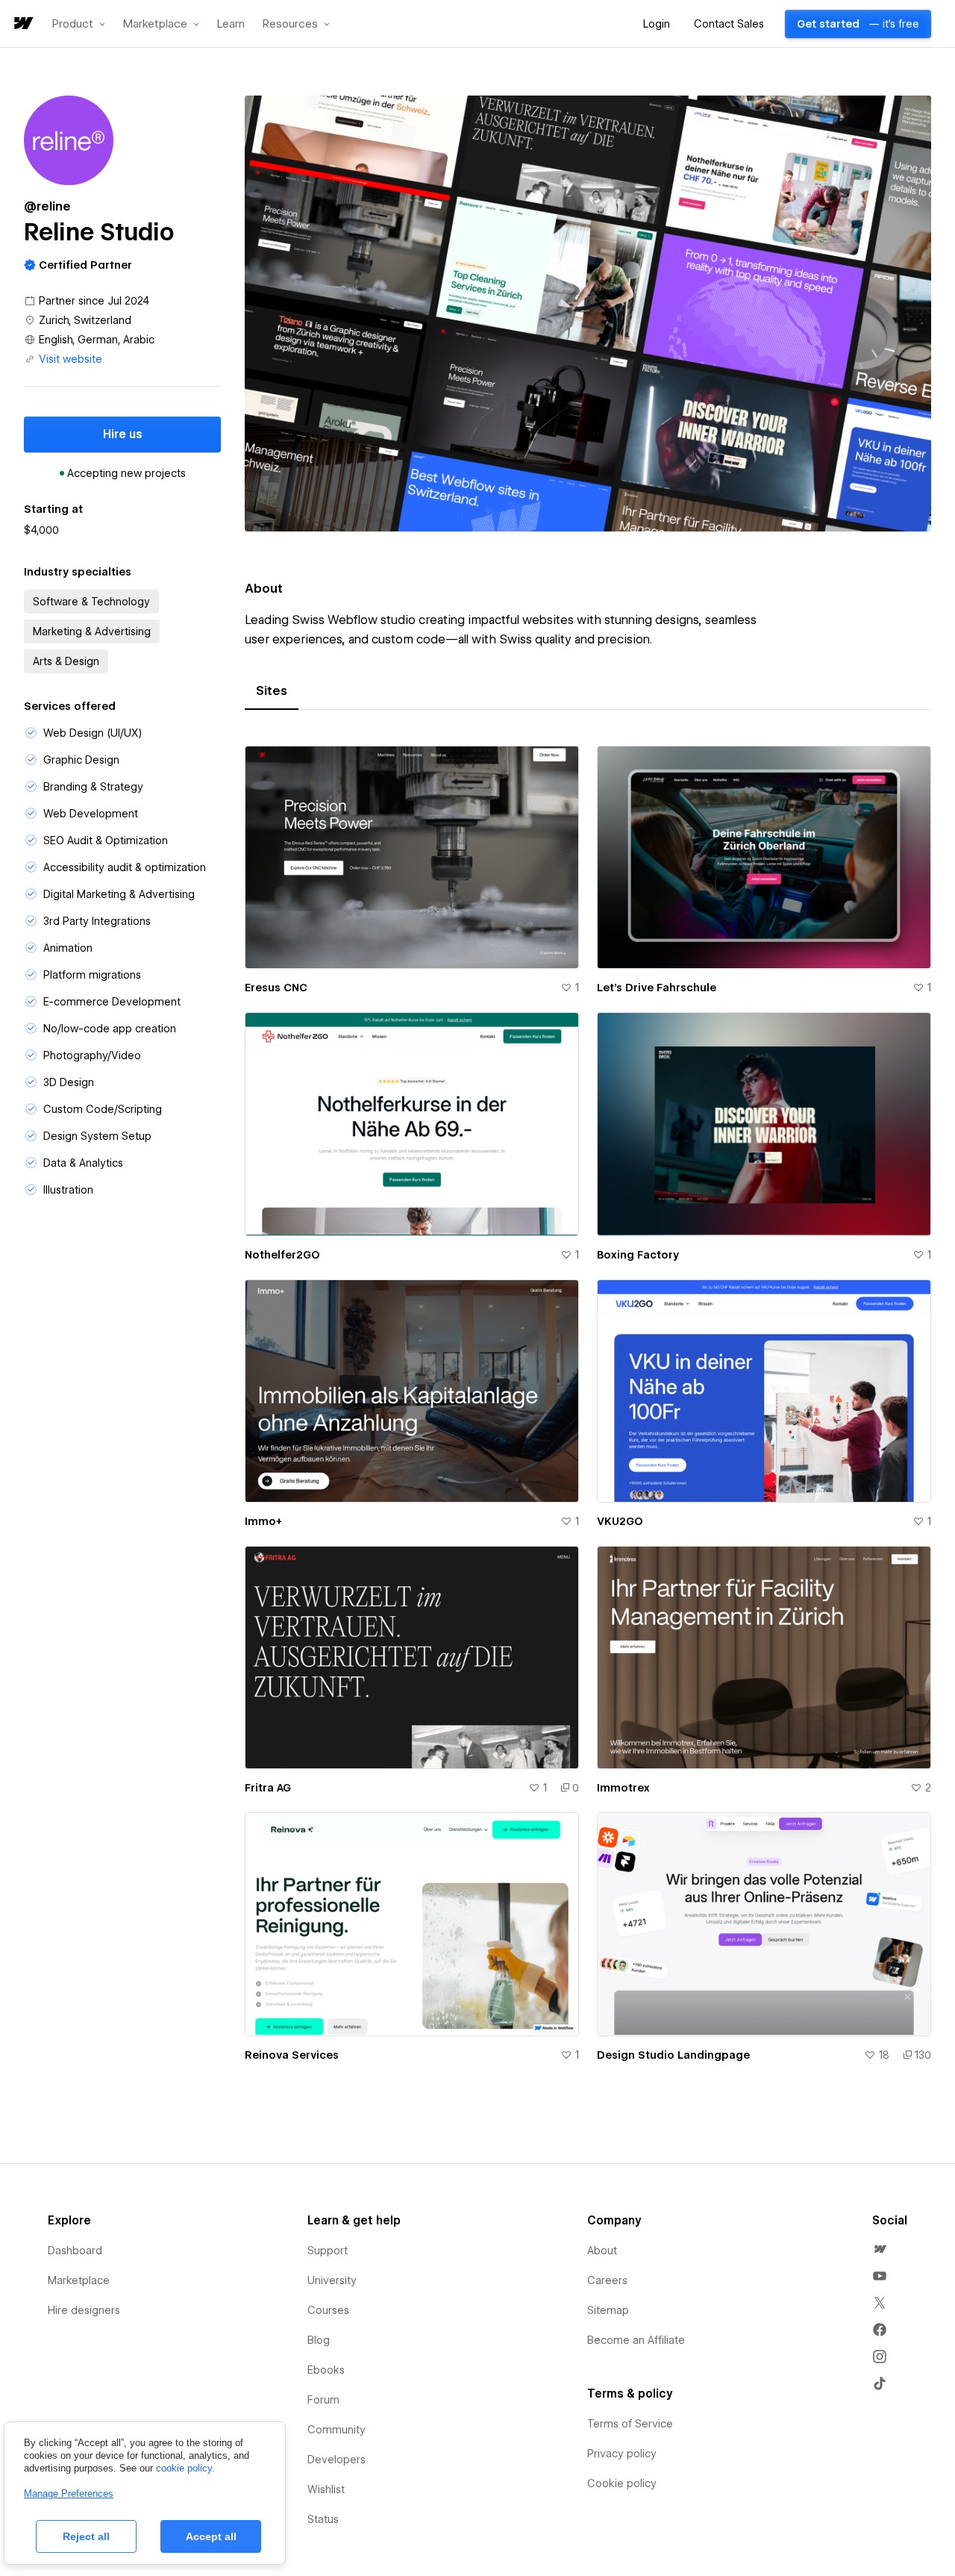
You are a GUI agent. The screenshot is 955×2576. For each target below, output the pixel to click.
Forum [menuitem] (323, 2400)
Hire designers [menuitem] (84, 2310)
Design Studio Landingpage (673, 2055)
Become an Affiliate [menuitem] (636, 2340)
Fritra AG (268, 1788)
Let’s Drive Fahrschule (657, 988)
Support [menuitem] (328, 2251)
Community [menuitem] (336, 2430)
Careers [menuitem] (607, 2280)
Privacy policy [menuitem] (622, 2454)
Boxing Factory (638, 1255)
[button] (79, 24)
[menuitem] (880, 2249)
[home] (22, 24)
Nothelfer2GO (282, 1255)
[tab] (272, 691)
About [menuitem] (602, 2251)
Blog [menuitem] (319, 2340)
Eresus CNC (276, 988)
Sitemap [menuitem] (608, 2310)
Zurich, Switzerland (85, 320)
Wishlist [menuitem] (326, 2489)
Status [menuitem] (323, 2519)
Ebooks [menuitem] (326, 2370)
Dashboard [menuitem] (75, 2251)
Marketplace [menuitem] (79, 2280)
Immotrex (623, 1788)
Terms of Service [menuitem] (630, 2424)
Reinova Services (292, 2055)
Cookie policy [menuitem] (622, 2483)
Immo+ (263, 1521)
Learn (231, 24)
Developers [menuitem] (336, 2460)
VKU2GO (620, 1521)
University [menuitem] (332, 2280)
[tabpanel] (588, 1413)
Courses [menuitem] (328, 2310)
